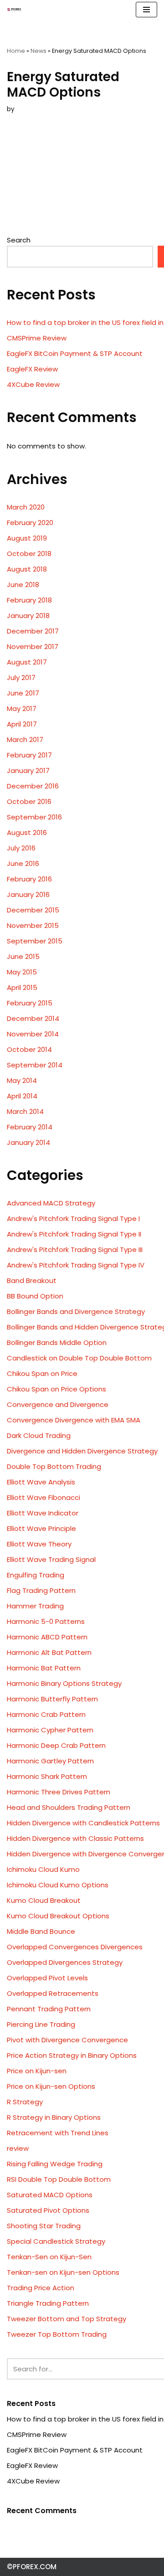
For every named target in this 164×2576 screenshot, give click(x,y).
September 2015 (35, 941)
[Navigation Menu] (146, 10)
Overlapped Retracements (53, 1993)
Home (16, 51)
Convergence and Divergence (58, 1404)
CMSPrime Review (37, 338)
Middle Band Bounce (41, 1931)
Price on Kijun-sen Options (51, 2086)
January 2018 (28, 616)
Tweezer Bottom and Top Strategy (67, 2319)
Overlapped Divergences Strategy (65, 1962)
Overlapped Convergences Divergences (75, 1947)
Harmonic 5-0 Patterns (46, 1621)
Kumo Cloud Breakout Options (58, 1916)
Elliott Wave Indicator (43, 1513)
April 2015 (22, 987)
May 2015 (22, 972)
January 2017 (28, 770)
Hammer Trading (35, 1606)
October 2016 (29, 801)
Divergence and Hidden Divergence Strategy (82, 1451)
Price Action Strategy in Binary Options (72, 2055)
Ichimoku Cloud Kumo (43, 1869)
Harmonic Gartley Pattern (50, 1761)
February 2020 (30, 523)
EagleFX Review (32, 369)
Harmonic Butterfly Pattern (52, 1699)
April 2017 (22, 724)
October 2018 (29, 554)
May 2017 (22, 708)
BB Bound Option (35, 1296)
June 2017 (23, 693)
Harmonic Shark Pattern (47, 1776)
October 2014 (29, 1049)
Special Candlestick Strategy (56, 2241)
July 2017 (21, 677)
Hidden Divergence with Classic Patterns (75, 1838)
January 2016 (28, 894)
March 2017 (25, 739)
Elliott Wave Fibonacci (44, 1497)
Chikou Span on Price (42, 1373)
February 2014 (30, 1127)
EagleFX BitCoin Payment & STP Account (75, 353)
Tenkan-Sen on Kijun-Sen (49, 2257)
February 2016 (29, 879)
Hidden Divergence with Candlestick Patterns (83, 1823)
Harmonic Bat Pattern (44, 1668)
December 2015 (33, 910)
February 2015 (30, 1003)
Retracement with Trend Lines (58, 2133)
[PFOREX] (14, 10)
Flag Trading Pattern (41, 1590)
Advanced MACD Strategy (51, 1203)
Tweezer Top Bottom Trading (57, 2334)
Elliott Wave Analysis (41, 1482)
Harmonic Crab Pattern (46, 1714)
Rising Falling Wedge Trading (55, 2164)
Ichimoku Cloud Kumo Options (58, 1885)
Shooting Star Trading (44, 2226)
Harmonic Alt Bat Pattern (49, 1652)
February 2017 (29, 755)
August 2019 (27, 538)
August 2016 (27, 832)
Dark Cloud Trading (39, 1435)
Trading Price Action (41, 2288)
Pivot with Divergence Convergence (67, 2040)
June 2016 (23, 863)
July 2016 (21, 848)
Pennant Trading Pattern (49, 2009)
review (18, 2148)
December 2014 (33, 1018)
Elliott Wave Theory (39, 1544)
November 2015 (33, 925)
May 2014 (22, 1080)
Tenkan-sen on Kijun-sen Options (63, 2272)
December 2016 (33, 786)
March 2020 (26, 507)
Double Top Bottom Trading (54, 1466)
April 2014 (22, 1096)
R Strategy (25, 2102)
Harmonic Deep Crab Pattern (56, 1745)
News (38, 51)
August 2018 (27, 569)
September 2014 (35, 1065)
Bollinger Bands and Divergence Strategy (76, 1311)
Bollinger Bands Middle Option (57, 1342)
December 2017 (33, 631)
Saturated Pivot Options (48, 2210)
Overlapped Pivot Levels (47, 1978)
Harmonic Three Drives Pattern (59, 1792)
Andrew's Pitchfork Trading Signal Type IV (76, 1265)
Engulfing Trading (36, 1575)
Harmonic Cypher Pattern (50, 1730)
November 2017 (33, 647)
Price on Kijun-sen (37, 2071)
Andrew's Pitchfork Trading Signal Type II (74, 1234)
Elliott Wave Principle (41, 1528)
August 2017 (27, 662)
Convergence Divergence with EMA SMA (74, 1420)
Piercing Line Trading (41, 2024)
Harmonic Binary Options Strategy (64, 1683)
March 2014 (25, 1111)
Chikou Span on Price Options (56, 1389)
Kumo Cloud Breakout (44, 1900)
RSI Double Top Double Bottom (59, 2179)
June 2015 (23, 956)
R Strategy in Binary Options (54, 2117)
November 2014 (33, 1034)
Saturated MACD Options (50, 2195)
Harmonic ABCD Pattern (47, 1637)
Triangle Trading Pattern (48, 2303)
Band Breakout (32, 1280)
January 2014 (28, 1142)
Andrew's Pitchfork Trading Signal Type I (73, 1218)
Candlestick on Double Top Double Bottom (79, 1358)
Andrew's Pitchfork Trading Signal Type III (75, 1249)
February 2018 (29, 600)
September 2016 (34, 817)
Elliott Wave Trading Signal (51, 1559)
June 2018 (23, 585)
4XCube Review (33, 384)
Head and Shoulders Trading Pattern (69, 1807)
